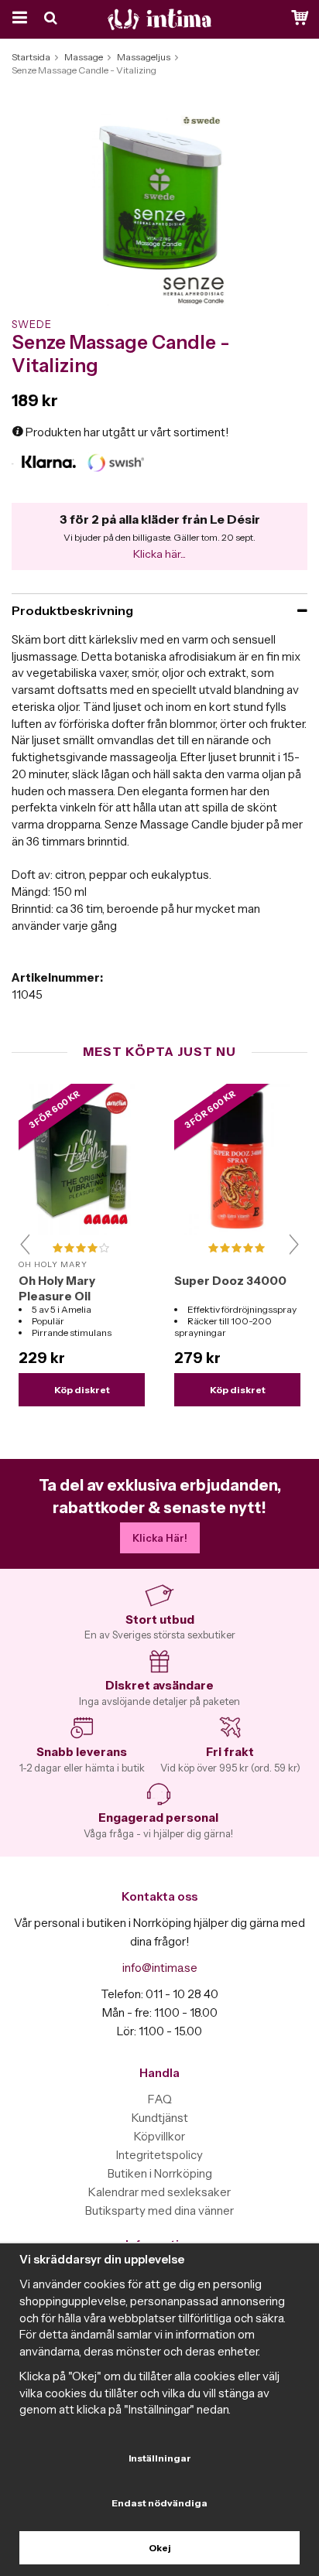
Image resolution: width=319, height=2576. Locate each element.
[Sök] (52, 19)
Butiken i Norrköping (160, 2173)
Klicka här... (159, 554)
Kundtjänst (160, 2118)
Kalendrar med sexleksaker (159, 2192)
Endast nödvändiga (159, 2503)
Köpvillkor (159, 2136)
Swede (32, 324)
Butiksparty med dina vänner (159, 2210)
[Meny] (17, 19)
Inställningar (160, 2458)
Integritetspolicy (159, 2155)
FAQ (160, 2099)
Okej (160, 2548)
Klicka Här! (160, 1538)
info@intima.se (160, 1968)
